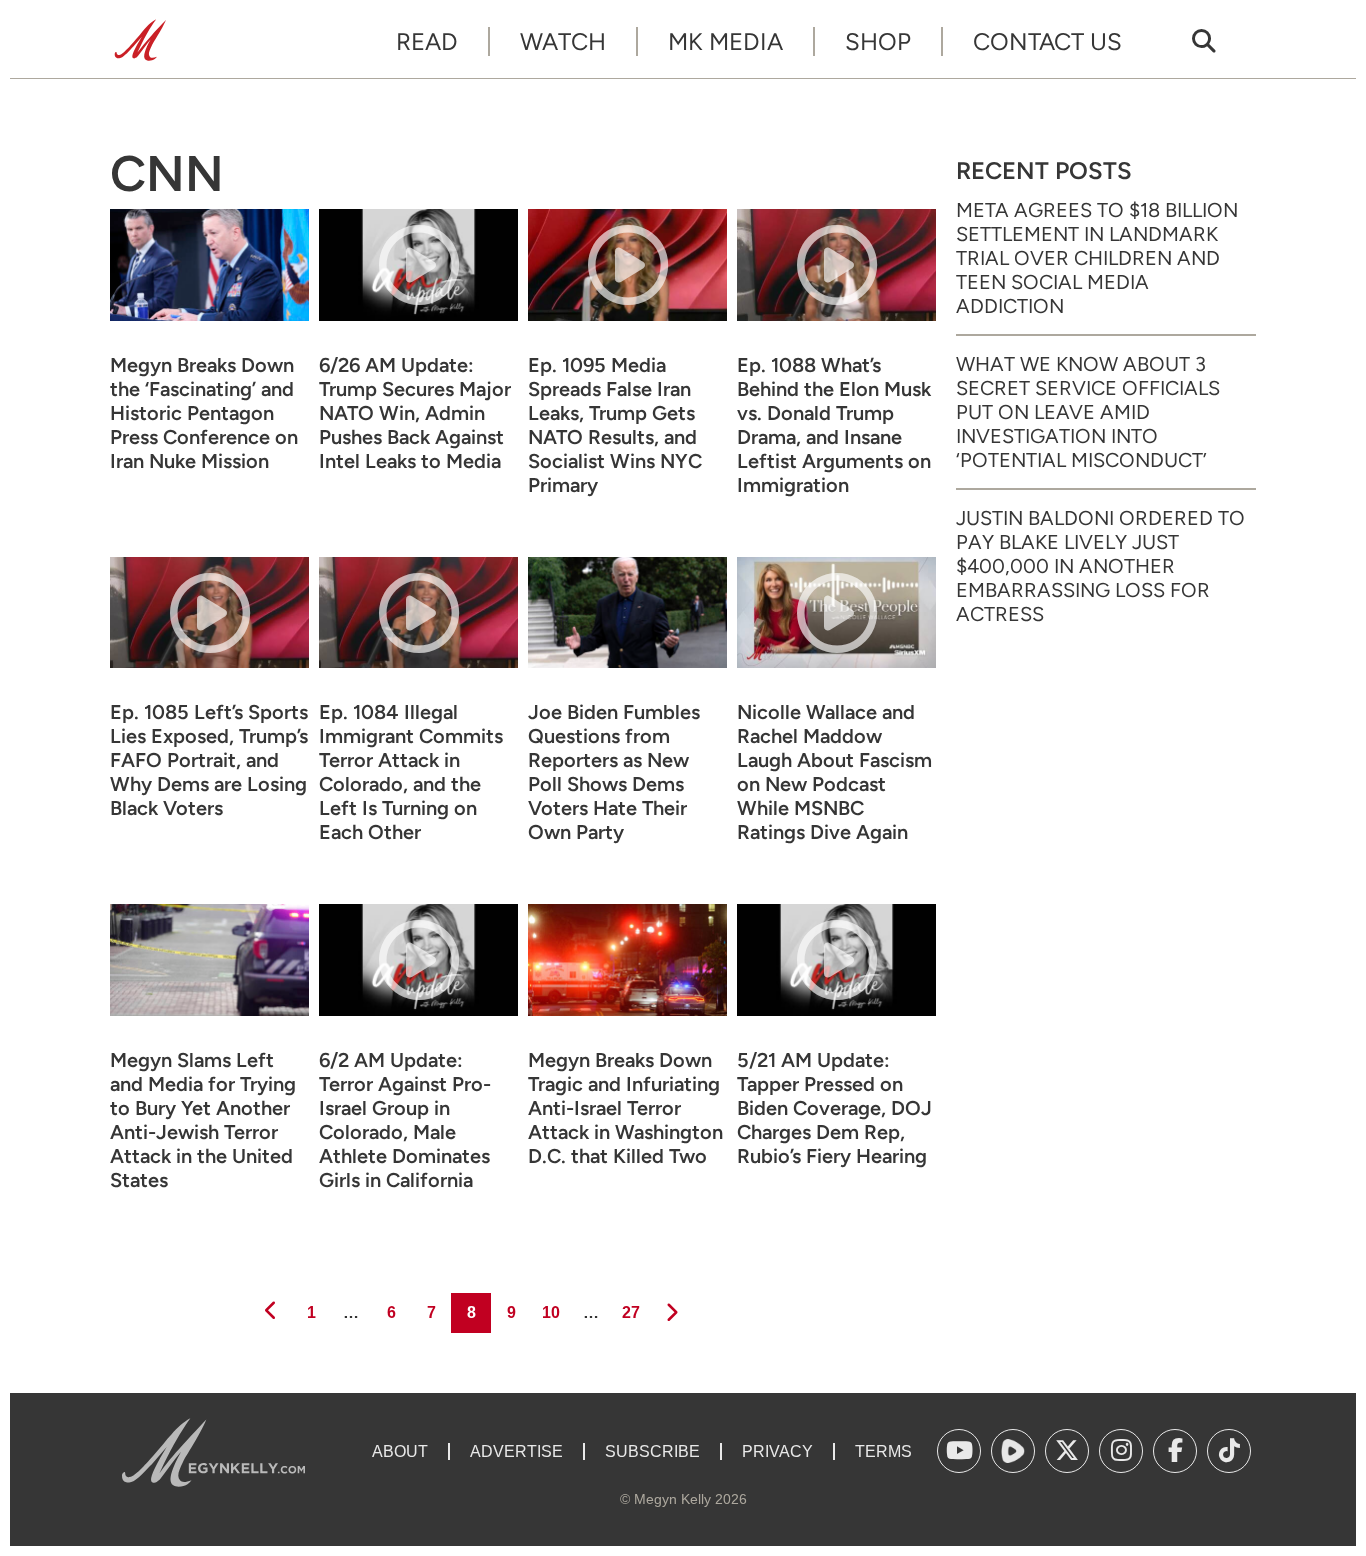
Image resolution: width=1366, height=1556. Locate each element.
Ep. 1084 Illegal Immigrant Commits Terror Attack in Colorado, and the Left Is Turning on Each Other (411, 772)
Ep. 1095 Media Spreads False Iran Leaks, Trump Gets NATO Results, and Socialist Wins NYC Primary (615, 425)
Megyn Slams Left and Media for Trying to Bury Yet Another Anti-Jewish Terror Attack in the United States (203, 1120)
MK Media (725, 41)
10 (550, 1312)
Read (427, 41)
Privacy (777, 1451)
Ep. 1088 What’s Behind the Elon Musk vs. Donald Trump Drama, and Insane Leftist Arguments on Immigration (834, 425)
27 (630, 1312)
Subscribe (652, 1451)
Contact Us (1047, 41)
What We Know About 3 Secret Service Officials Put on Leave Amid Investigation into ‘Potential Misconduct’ (1088, 412)
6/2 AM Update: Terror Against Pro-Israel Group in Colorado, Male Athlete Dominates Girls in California (405, 1120)
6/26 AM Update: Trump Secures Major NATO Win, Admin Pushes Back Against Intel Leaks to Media (415, 413)
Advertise (516, 1451)
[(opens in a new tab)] (959, 1451)
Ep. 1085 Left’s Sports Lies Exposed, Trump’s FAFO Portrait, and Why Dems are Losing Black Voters (209, 760)
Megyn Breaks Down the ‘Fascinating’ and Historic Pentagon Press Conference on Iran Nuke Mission (204, 413)
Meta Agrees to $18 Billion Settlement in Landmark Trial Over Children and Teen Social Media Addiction (1097, 258)
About (400, 1451)
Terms (883, 1451)
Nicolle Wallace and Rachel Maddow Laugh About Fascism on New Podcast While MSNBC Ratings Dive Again (834, 772)
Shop (878, 41)
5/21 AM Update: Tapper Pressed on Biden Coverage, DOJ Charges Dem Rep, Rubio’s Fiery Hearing (834, 1108)
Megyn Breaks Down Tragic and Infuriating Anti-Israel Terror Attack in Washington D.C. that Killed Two (625, 1108)
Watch (563, 41)
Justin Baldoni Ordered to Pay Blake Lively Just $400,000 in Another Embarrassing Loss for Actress (1100, 566)
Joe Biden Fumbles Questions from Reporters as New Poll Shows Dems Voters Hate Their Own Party (614, 772)
